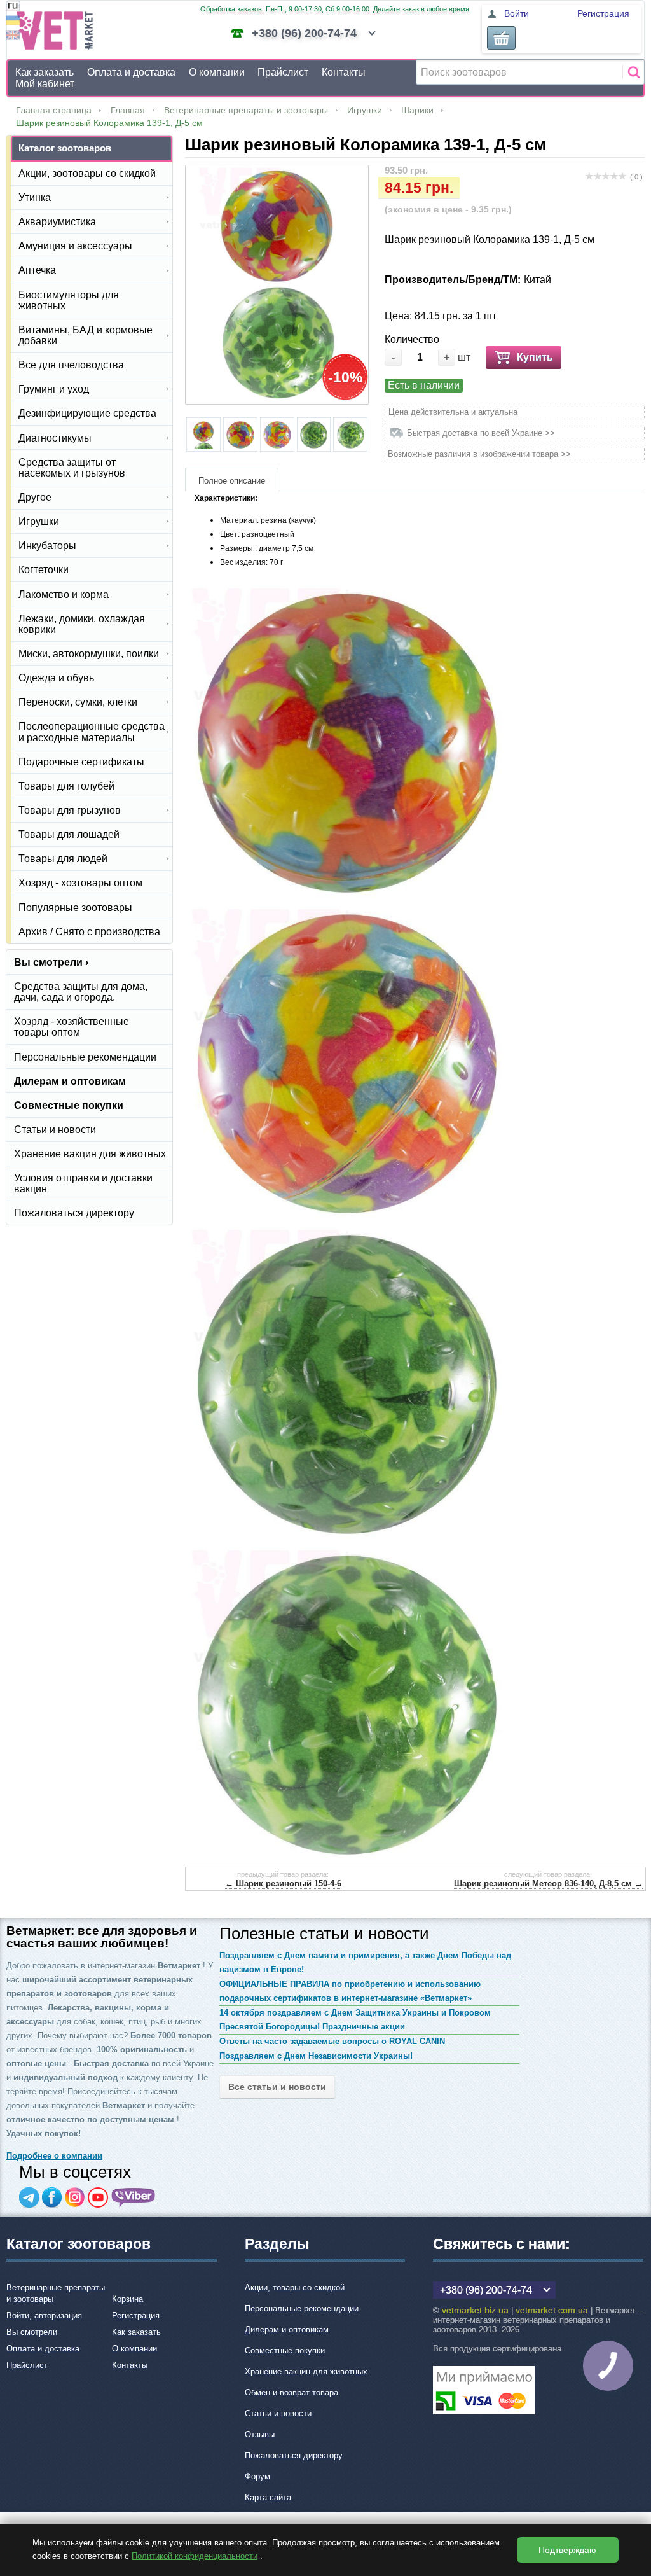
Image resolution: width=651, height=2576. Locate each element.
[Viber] (134, 2197)
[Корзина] (501, 38)
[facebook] (52, 2197)
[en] (13, 37)
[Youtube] (98, 2197)
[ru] (13, 7)
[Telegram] (29, 2197)
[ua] (13, 22)
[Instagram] (75, 2197)
